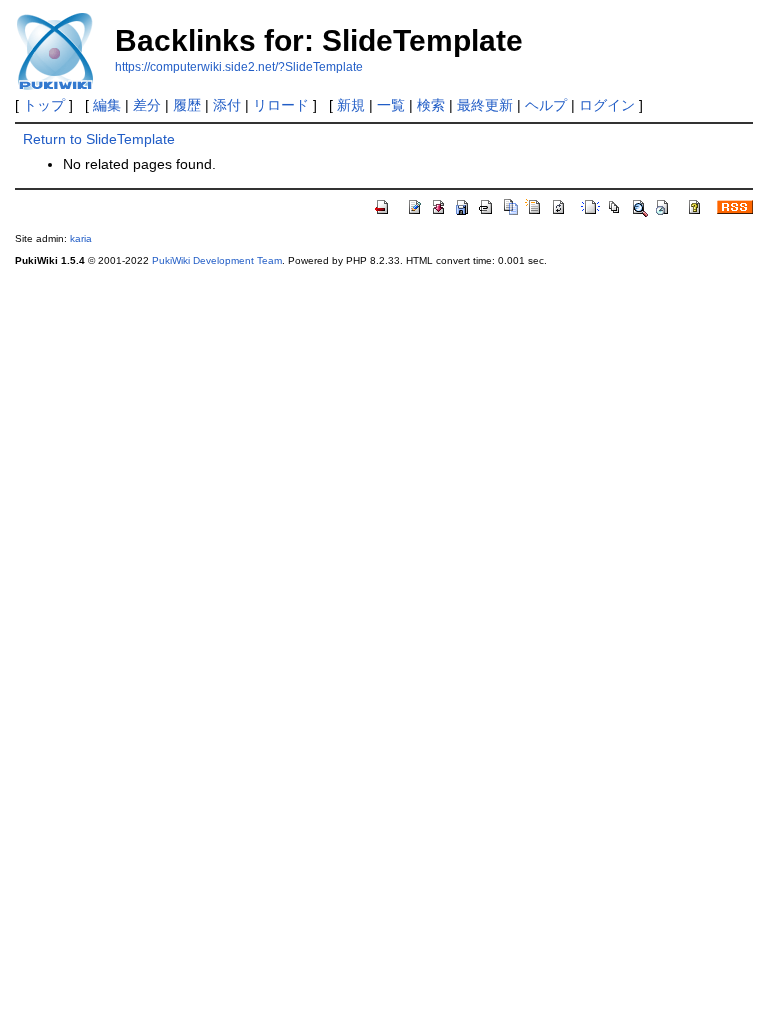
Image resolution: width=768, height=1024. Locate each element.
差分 (147, 105)
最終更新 (485, 105)
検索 (431, 105)
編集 (107, 105)
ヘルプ (546, 105)
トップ (44, 105)
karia (81, 238)
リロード (281, 105)
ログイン (607, 105)
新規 (351, 105)
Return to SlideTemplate (99, 139)
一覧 (391, 105)
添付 (227, 105)
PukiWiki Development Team (217, 260)
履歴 (187, 105)
